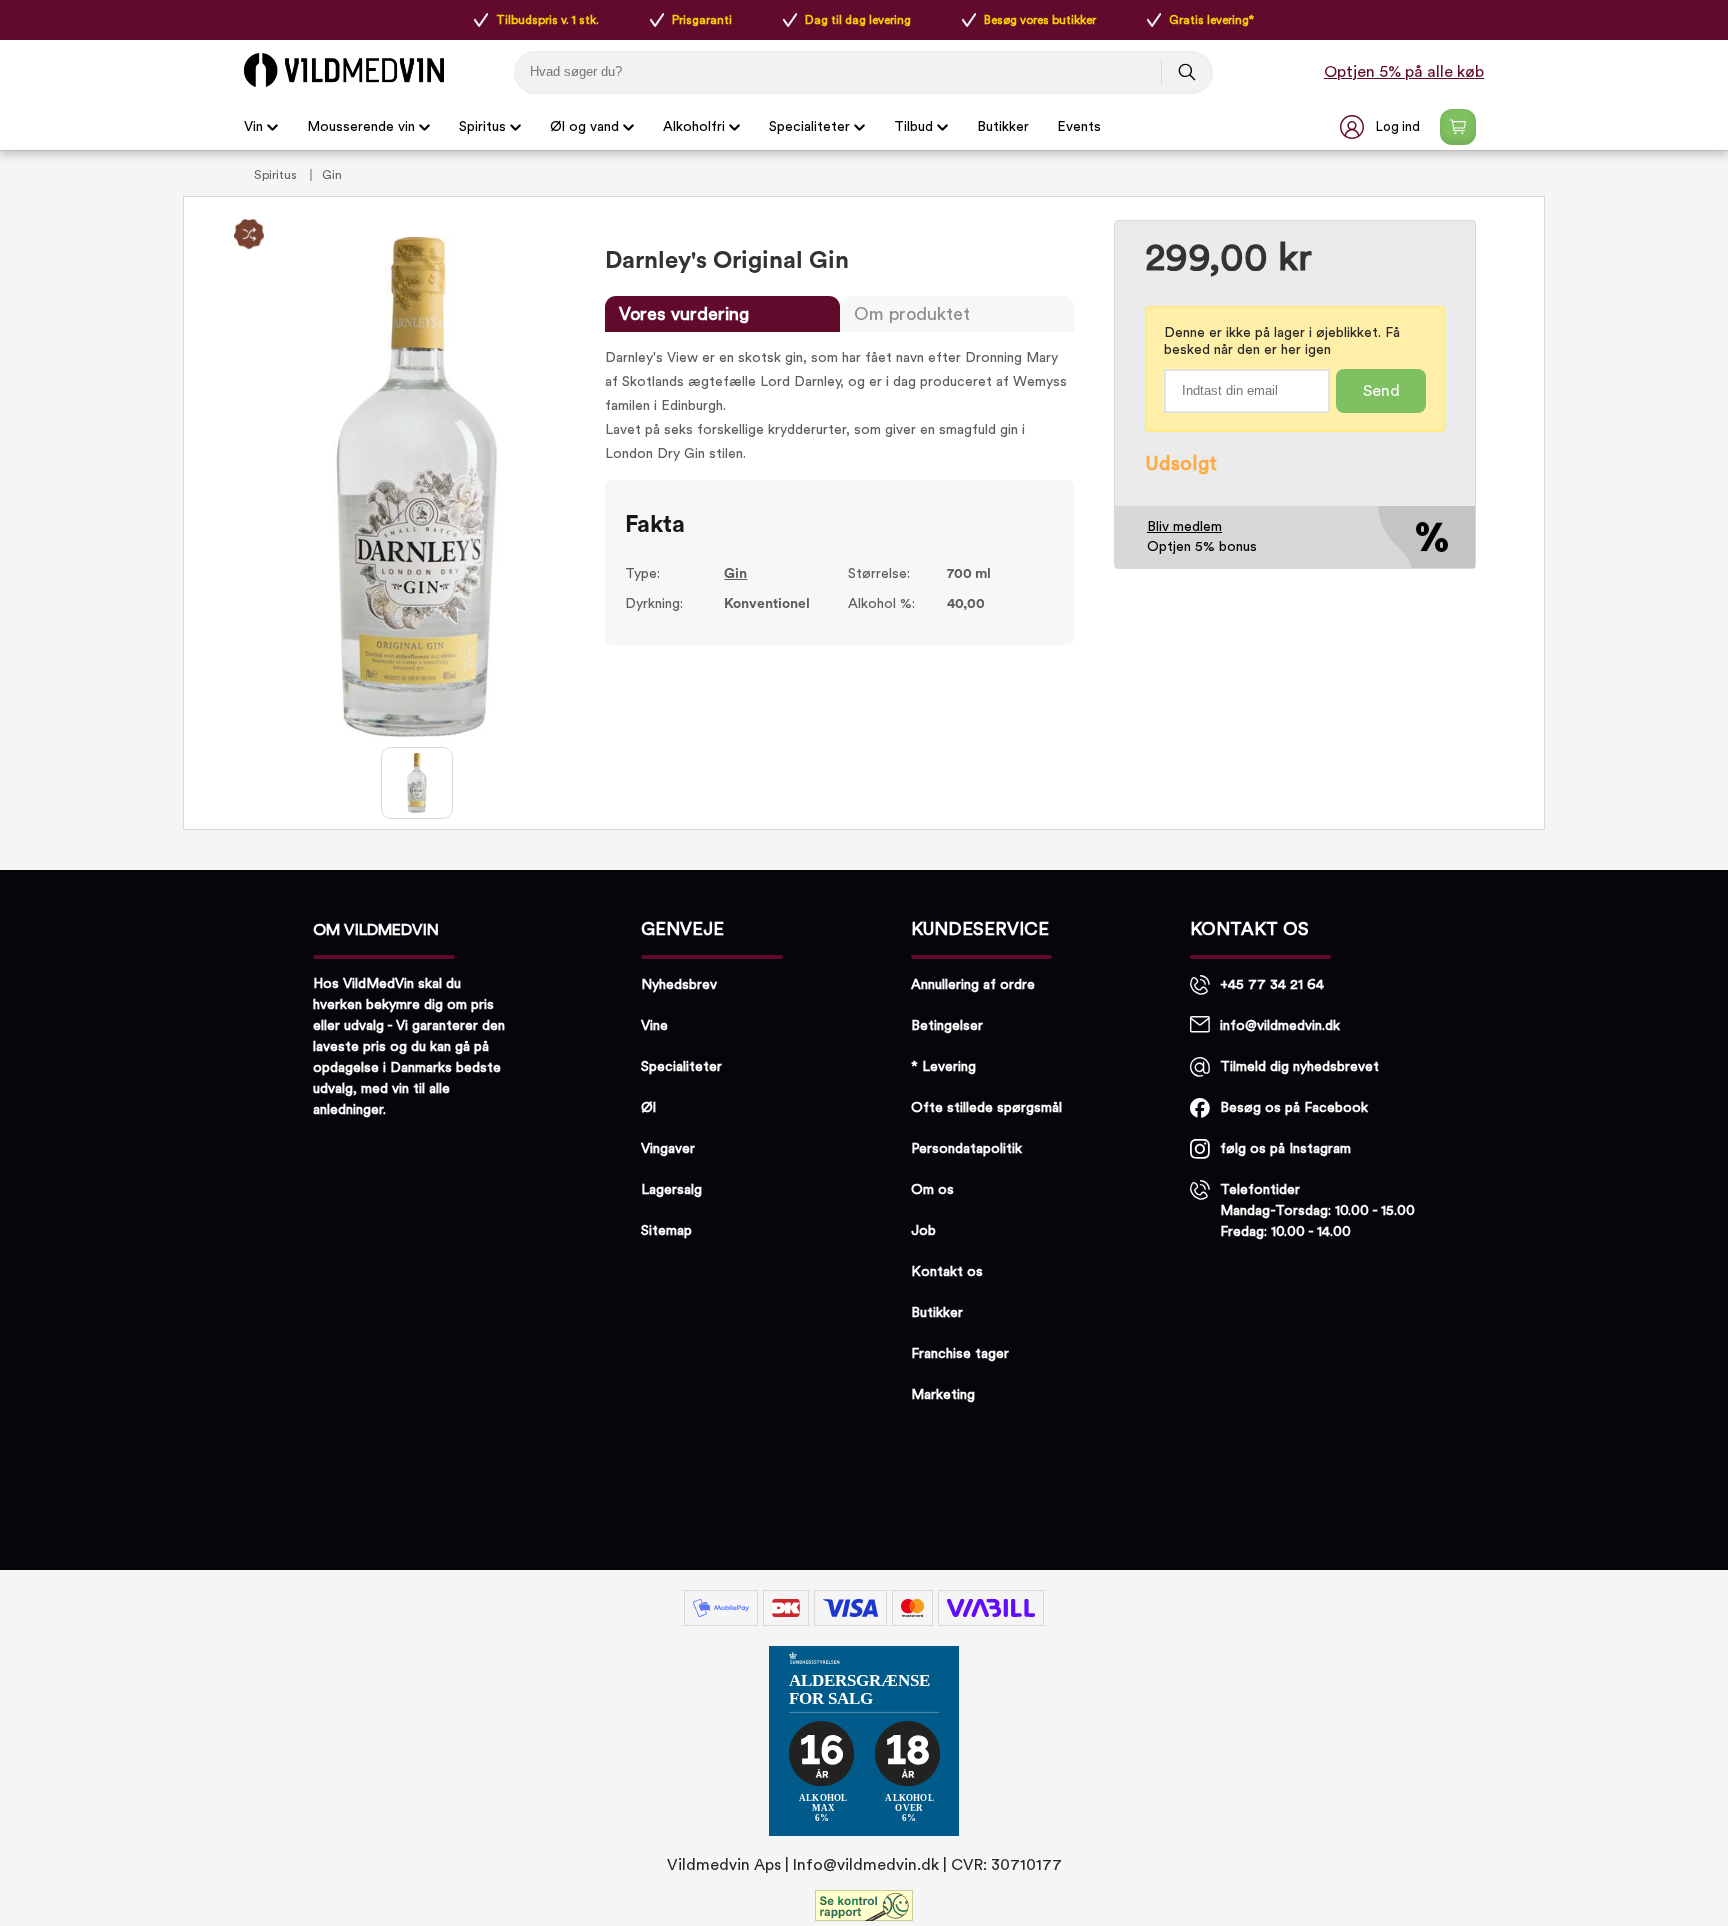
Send (1381, 391)
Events (1079, 127)
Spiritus (482, 127)
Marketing (943, 1395)
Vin (253, 127)
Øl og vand (584, 127)
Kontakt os (947, 1272)
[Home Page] (344, 70)
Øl (648, 1108)
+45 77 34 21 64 (1272, 985)
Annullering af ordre (973, 985)
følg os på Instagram (1285, 1149)
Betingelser (947, 1026)
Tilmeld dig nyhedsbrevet (1299, 1067)
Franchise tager (960, 1354)
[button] (1382, 127)
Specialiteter (809, 127)
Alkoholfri (694, 127)
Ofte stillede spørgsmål (986, 1108)
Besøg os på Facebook (1294, 1108)
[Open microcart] (1458, 127)
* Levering (943, 1067)
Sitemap (666, 1231)
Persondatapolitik (966, 1149)
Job (923, 1231)
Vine (654, 1026)
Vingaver (668, 1149)
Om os (932, 1190)
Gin (332, 175)
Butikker (1003, 127)
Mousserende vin (361, 127)
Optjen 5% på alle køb (1404, 72)
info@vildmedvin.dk (1280, 1026)
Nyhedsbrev (679, 985)
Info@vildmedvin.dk (866, 1865)
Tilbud (913, 127)
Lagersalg (671, 1190)
